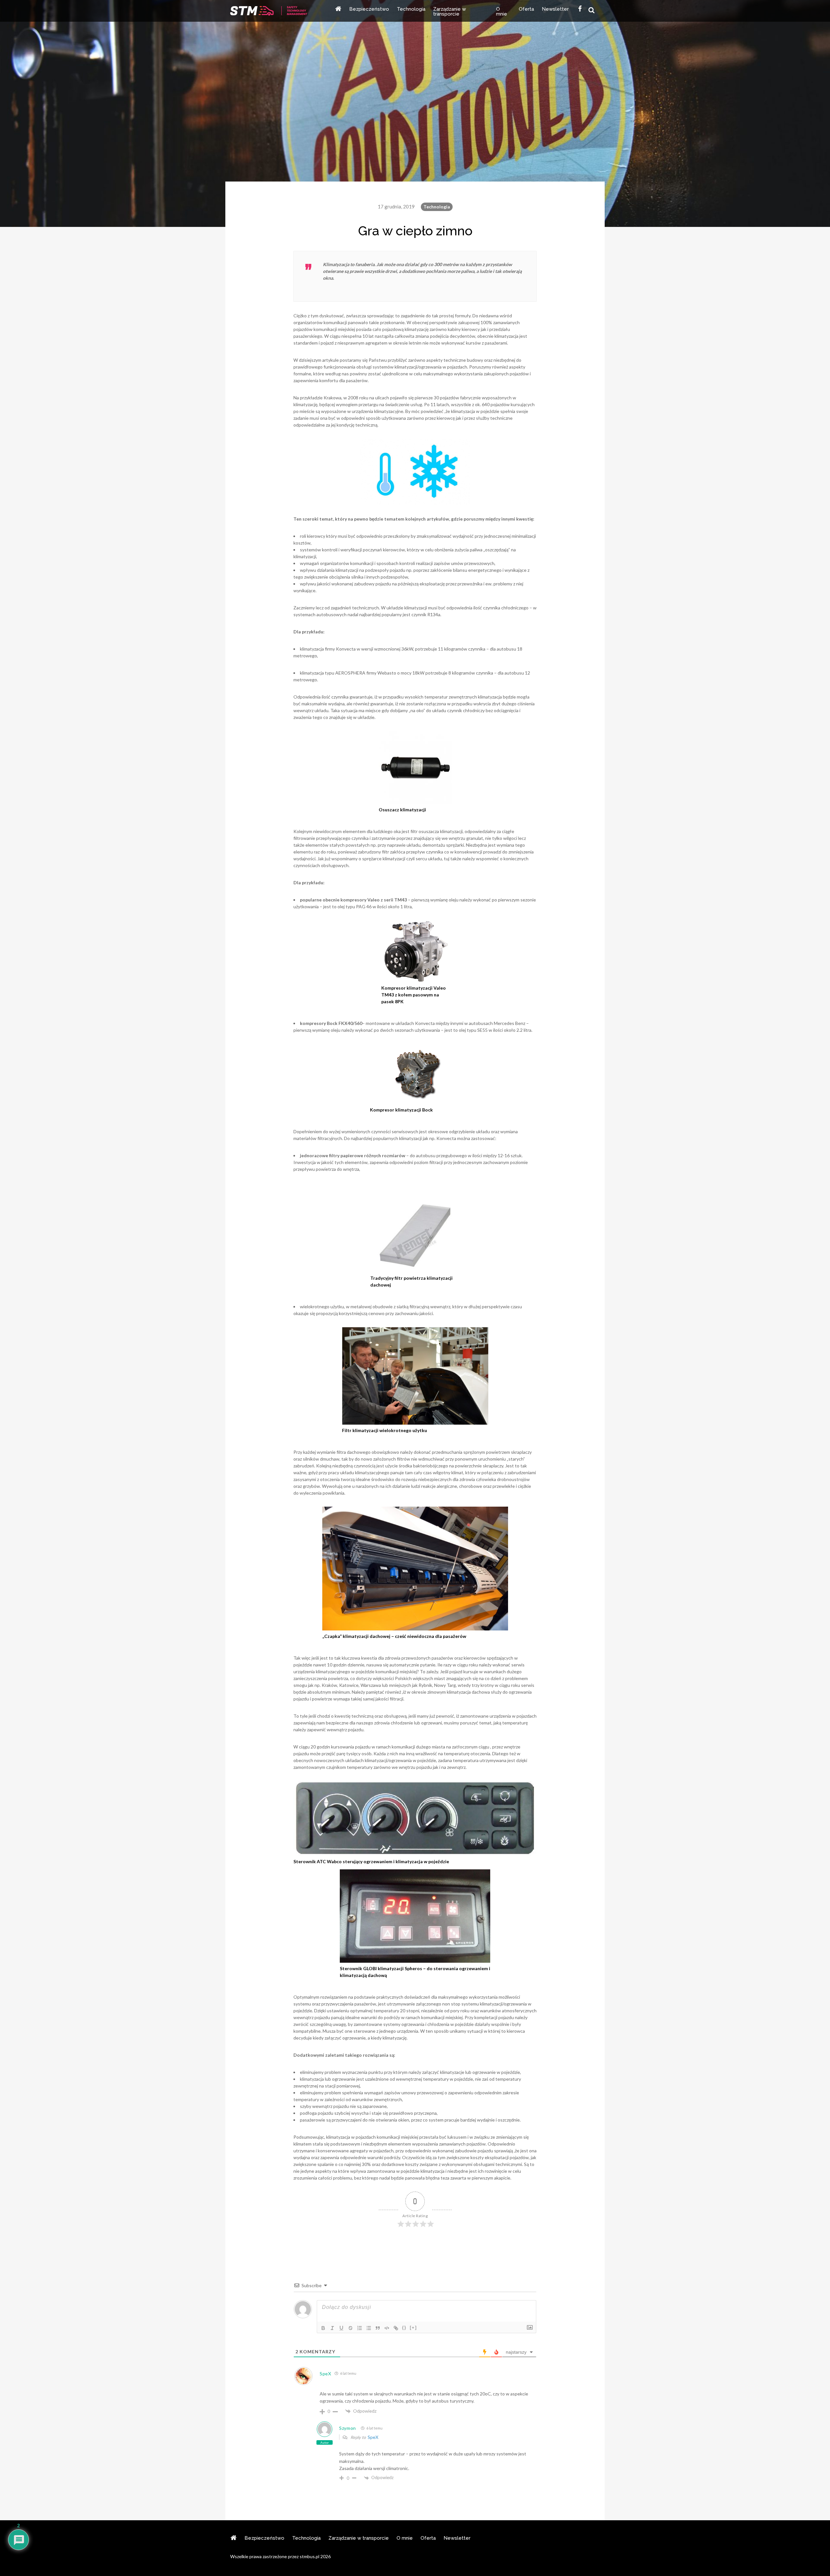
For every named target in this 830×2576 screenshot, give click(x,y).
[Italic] (332, 2328)
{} (404, 2328)
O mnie (502, 12)
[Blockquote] (378, 2328)
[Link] (396, 2328)
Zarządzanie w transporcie (450, 12)
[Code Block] (387, 2328)
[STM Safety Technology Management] (269, 12)
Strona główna (338, 11)
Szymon (348, 2428)
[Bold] (323, 2328)
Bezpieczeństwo (369, 9)
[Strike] (350, 2328)
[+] (413, 2328)
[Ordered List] (360, 2328)
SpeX (326, 2374)
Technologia (411, 9)
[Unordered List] (369, 2328)
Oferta (526, 9)
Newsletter (555, 9)
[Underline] (341, 2328)
